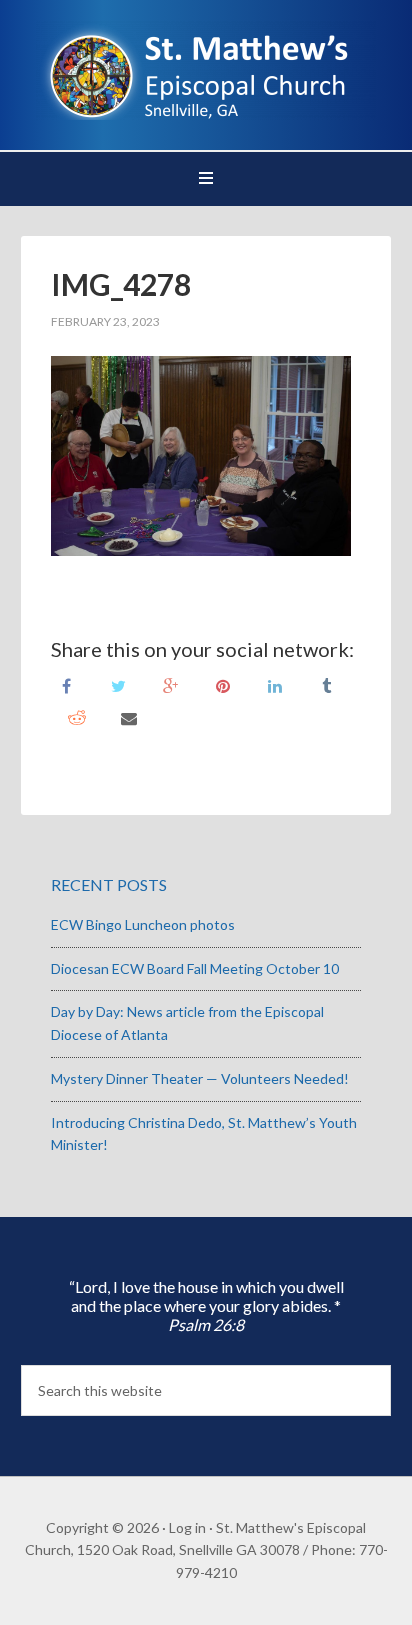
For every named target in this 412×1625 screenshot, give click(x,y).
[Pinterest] (223, 684)
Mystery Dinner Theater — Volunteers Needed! (200, 1078)
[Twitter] (119, 684)
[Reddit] (77, 716)
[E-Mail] (129, 716)
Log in (187, 1527)
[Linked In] (275, 684)
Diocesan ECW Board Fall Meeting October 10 (195, 968)
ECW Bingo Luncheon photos (143, 924)
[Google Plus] (171, 684)
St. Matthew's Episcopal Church (206, 70)
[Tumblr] (327, 684)
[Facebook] (67, 684)
